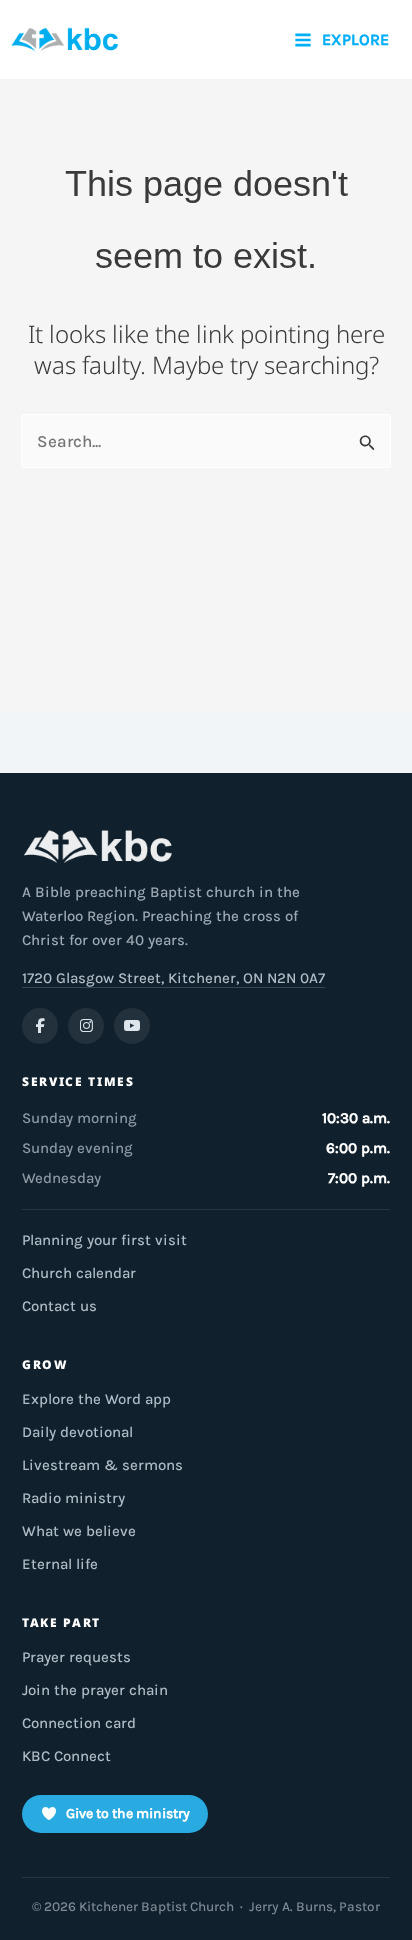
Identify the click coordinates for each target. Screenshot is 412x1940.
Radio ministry (73, 1498)
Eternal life (60, 1564)
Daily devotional (77, 1432)
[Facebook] (40, 1026)
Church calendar (79, 1273)
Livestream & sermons (102, 1465)
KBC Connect (66, 1756)
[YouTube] (132, 1026)
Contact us (59, 1306)
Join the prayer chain (95, 1690)
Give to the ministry (128, 1813)
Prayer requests (76, 1657)
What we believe (79, 1531)
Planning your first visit (104, 1240)
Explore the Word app (96, 1399)
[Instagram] (86, 1026)
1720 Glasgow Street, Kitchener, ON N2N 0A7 (173, 978)
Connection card (79, 1723)
